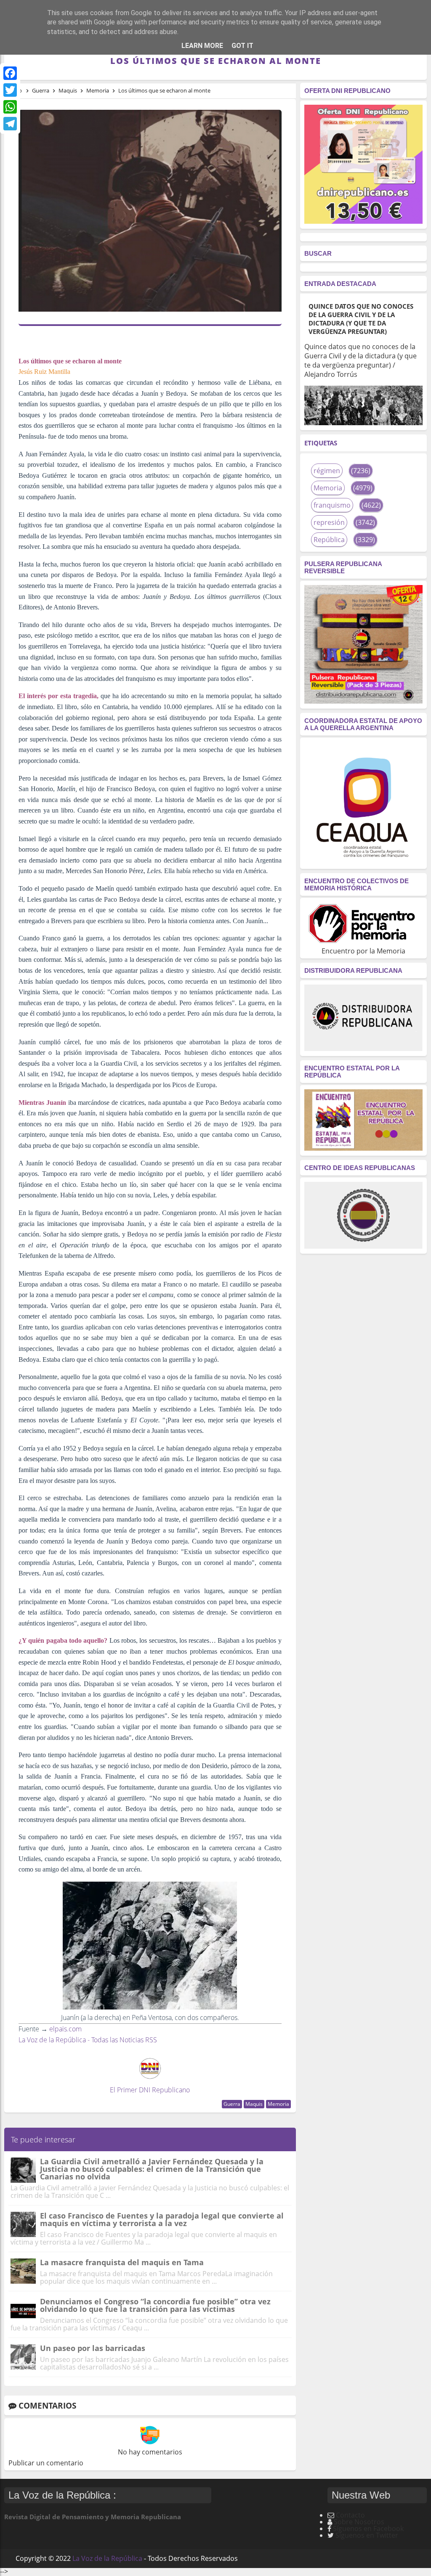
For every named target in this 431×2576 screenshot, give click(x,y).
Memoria (278, 2104)
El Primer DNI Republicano (150, 2090)
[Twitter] (10, 90)
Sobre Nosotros (359, 2522)
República (329, 540)
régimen (327, 471)
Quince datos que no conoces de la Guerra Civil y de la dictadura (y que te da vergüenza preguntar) (361, 319)
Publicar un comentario (46, 2463)
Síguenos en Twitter (367, 2535)
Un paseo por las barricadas (93, 2348)
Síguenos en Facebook (368, 2528)
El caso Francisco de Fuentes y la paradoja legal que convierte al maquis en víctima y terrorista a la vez (162, 2219)
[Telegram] (10, 124)
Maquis (254, 2104)
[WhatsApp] (10, 107)
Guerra (232, 2104)
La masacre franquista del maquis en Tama (122, 2262)
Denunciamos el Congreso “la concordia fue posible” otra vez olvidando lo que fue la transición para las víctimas (155, 2305)
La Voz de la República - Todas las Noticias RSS (88, 2040)
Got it (242, 46)
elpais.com (65, 2029)
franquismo (332, 505)
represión (329, 522)
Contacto (350, 2515)
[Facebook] (10, 73)
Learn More (202, 46)
